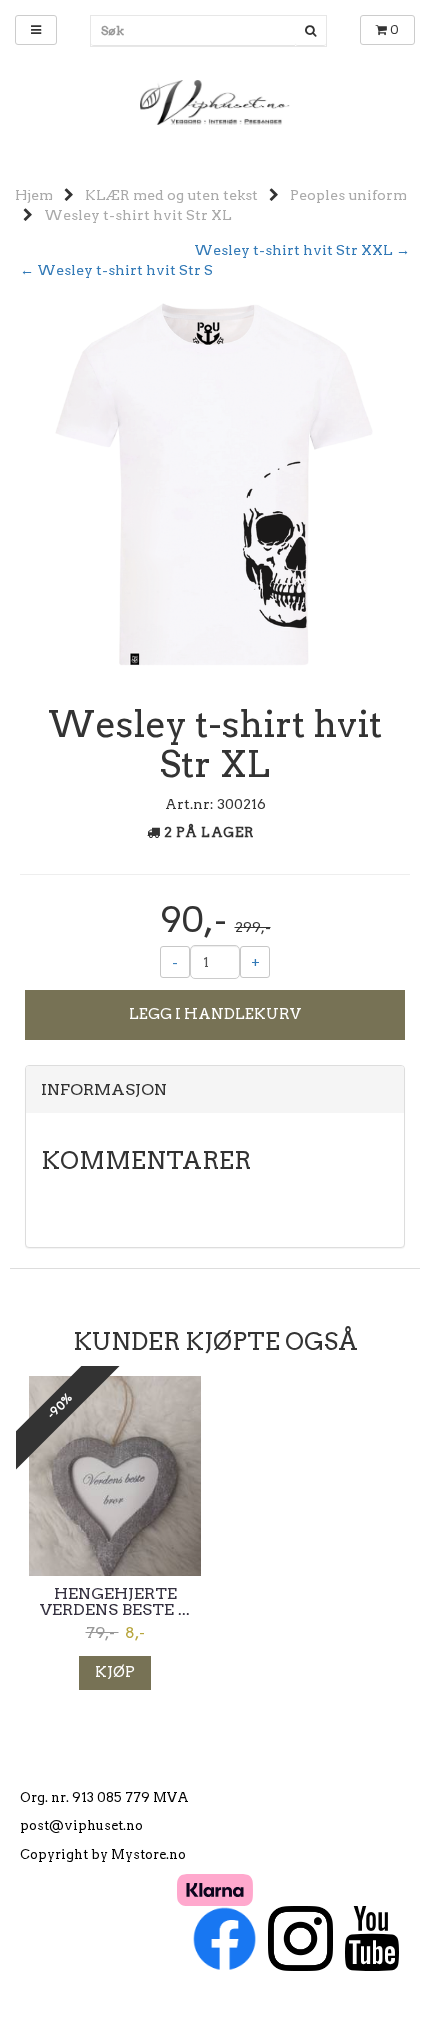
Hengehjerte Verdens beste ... (115, 1602)
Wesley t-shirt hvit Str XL (138, 215)
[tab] (215, 1090)
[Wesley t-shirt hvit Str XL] (215, 489)
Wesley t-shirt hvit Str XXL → (302, 250)
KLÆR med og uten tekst (171, 195)
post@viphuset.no (81, 1825)
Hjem (34, 195)
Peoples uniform (348, 195)
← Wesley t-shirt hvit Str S (116, 270)
